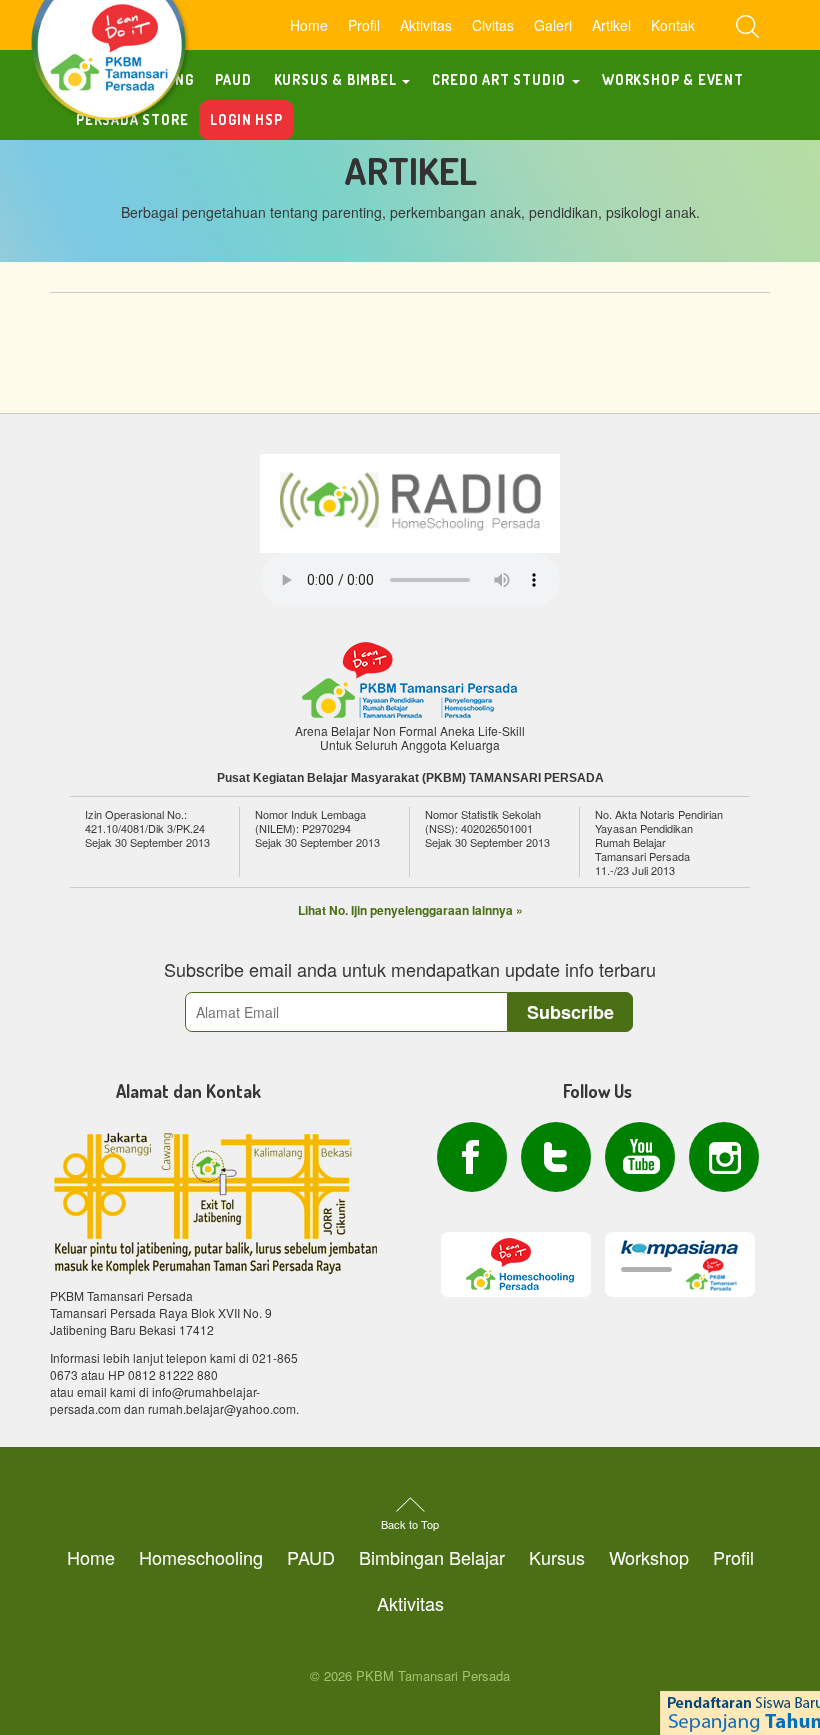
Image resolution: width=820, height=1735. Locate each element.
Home (309, 25)
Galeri (553, 25)
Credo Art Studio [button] (501, 79)
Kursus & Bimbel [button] (337, 79)
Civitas (493, 25)
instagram (724, 1157)
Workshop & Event (673, 79)
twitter (556, 1157)
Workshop (649, 1557)
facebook (472, 1157)
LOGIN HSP (246, 119)
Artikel (611, 25)
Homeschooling (201, 1557)
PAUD (233, 79)
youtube (640, 1157)
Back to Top (410, 1524)
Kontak (673, 25)
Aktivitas (426, 25)
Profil (364, 25)
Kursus (557, 1557)
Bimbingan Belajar (432, 1557)
